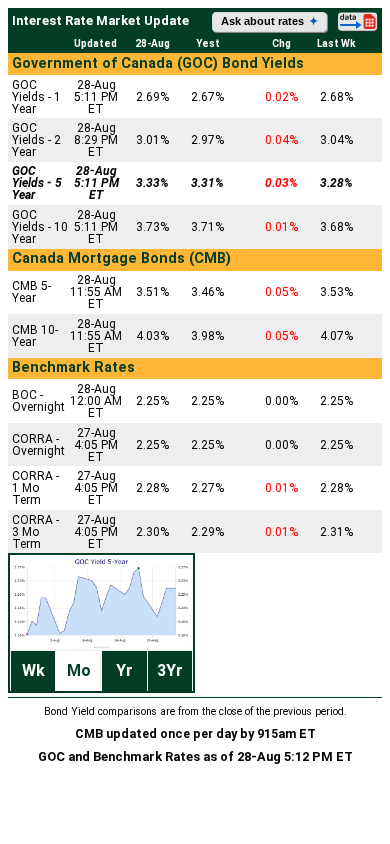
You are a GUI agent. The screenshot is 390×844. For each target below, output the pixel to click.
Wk (33, 670)
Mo (79, 670)
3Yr (170, 670)
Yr (124, 670)
